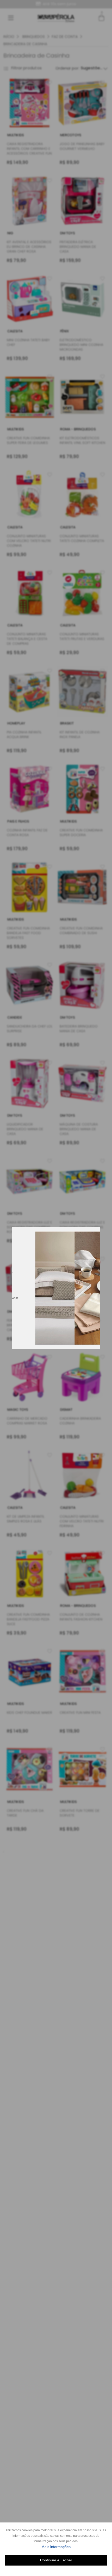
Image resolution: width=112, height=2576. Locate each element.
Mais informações (74, 2547)
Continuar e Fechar (56, 2560)
